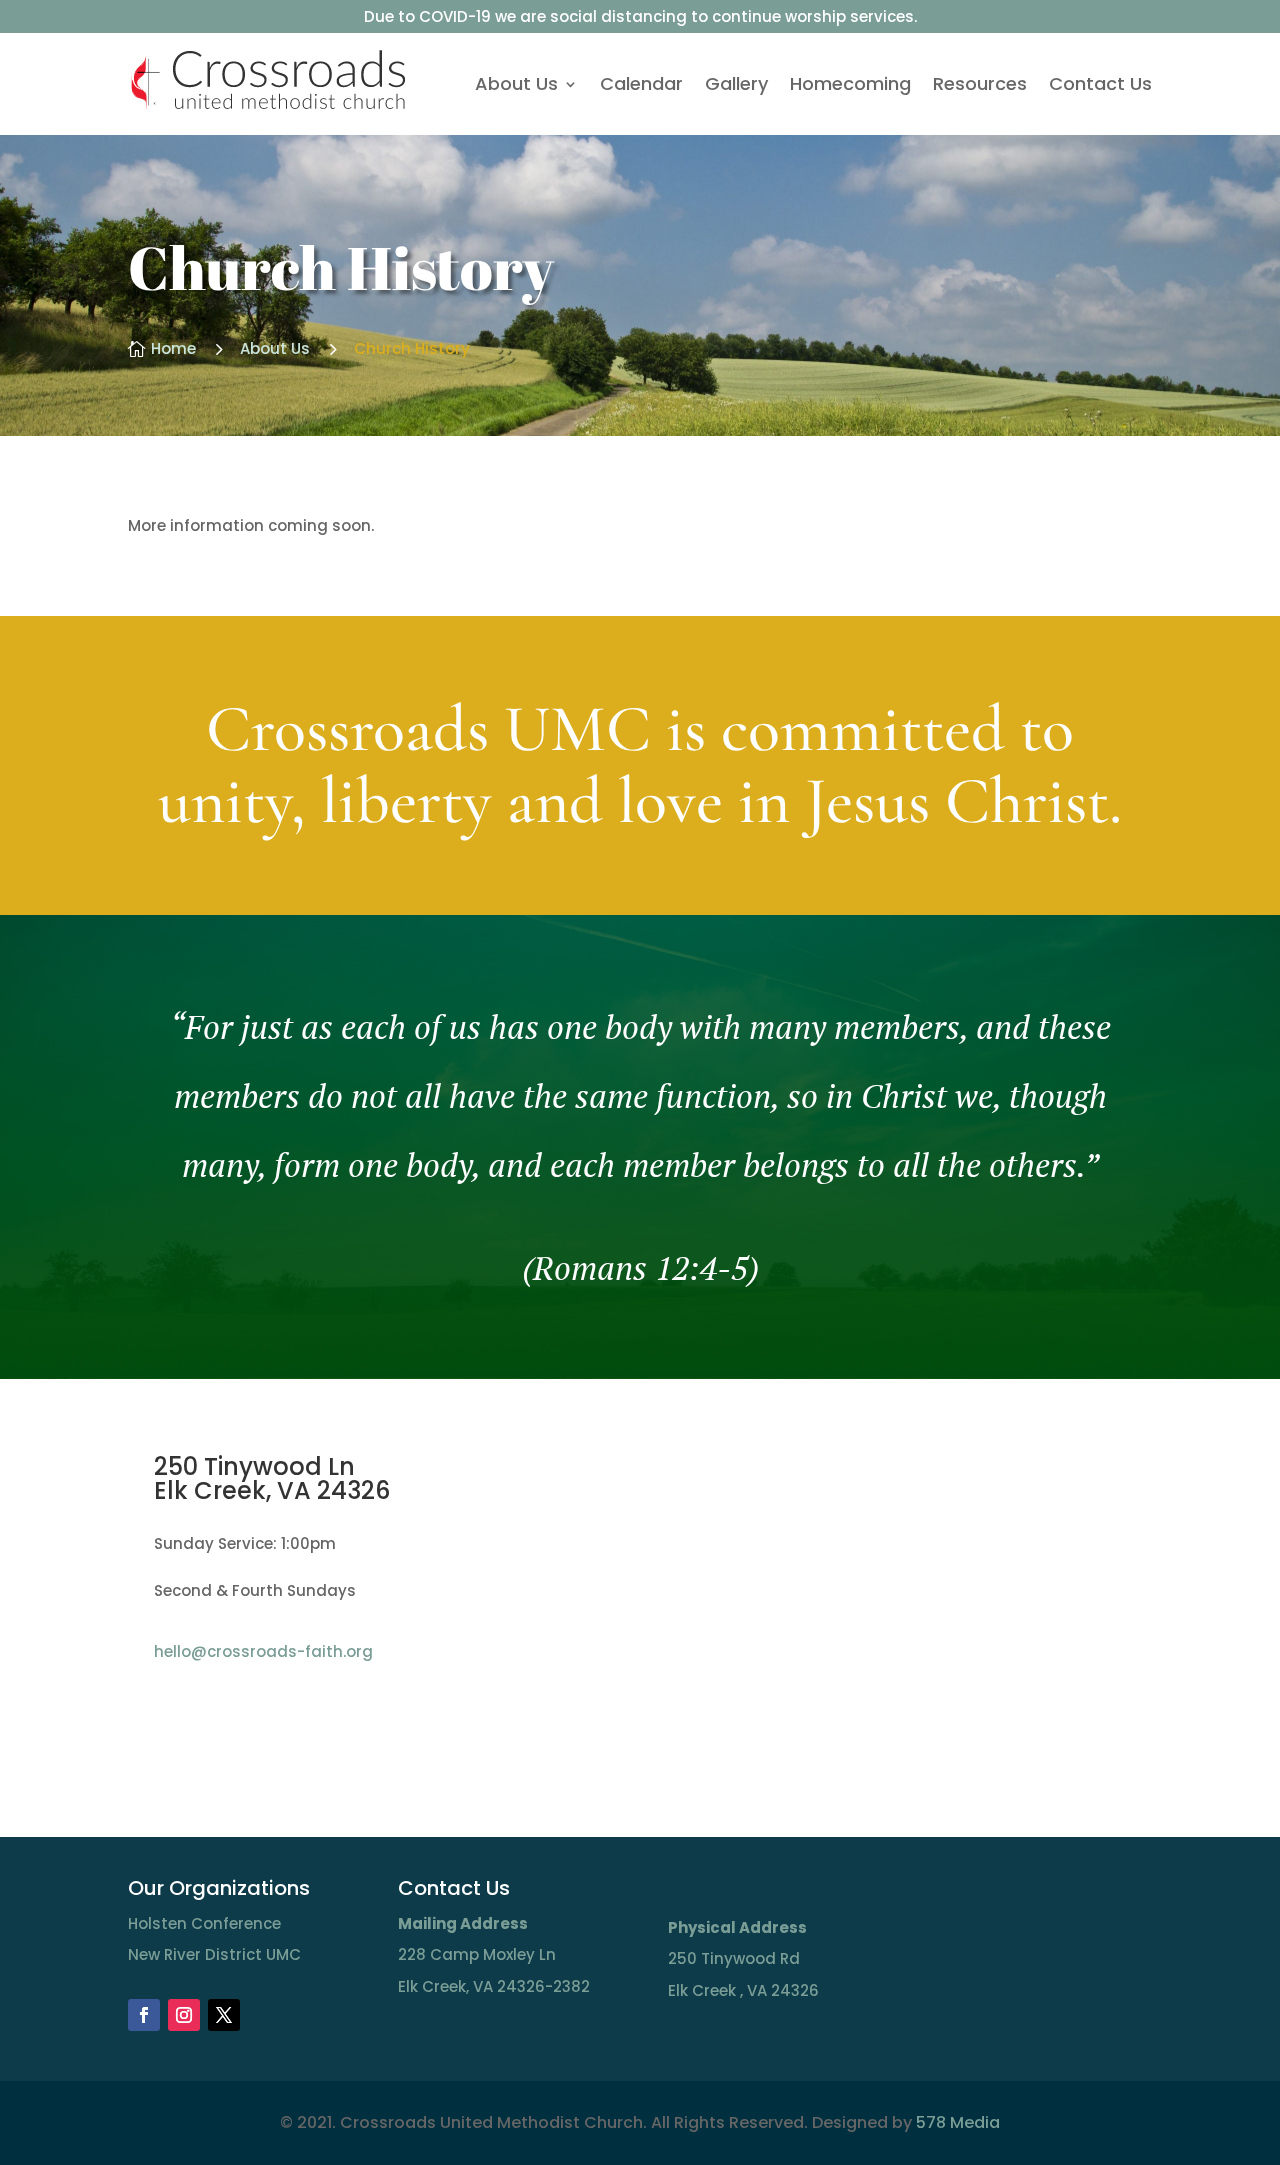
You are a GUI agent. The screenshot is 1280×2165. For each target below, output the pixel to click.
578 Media (958, 2122)
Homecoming (850, 83)
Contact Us (1100, 83)
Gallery (736, 83)
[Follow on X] (224, 2015)
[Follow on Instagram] (184, 2015)
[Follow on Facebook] (144, 2015)
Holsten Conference (204, 1923)
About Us (516, 83)
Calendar (641, 83)
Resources (980, 83)
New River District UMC (214, 1954)
